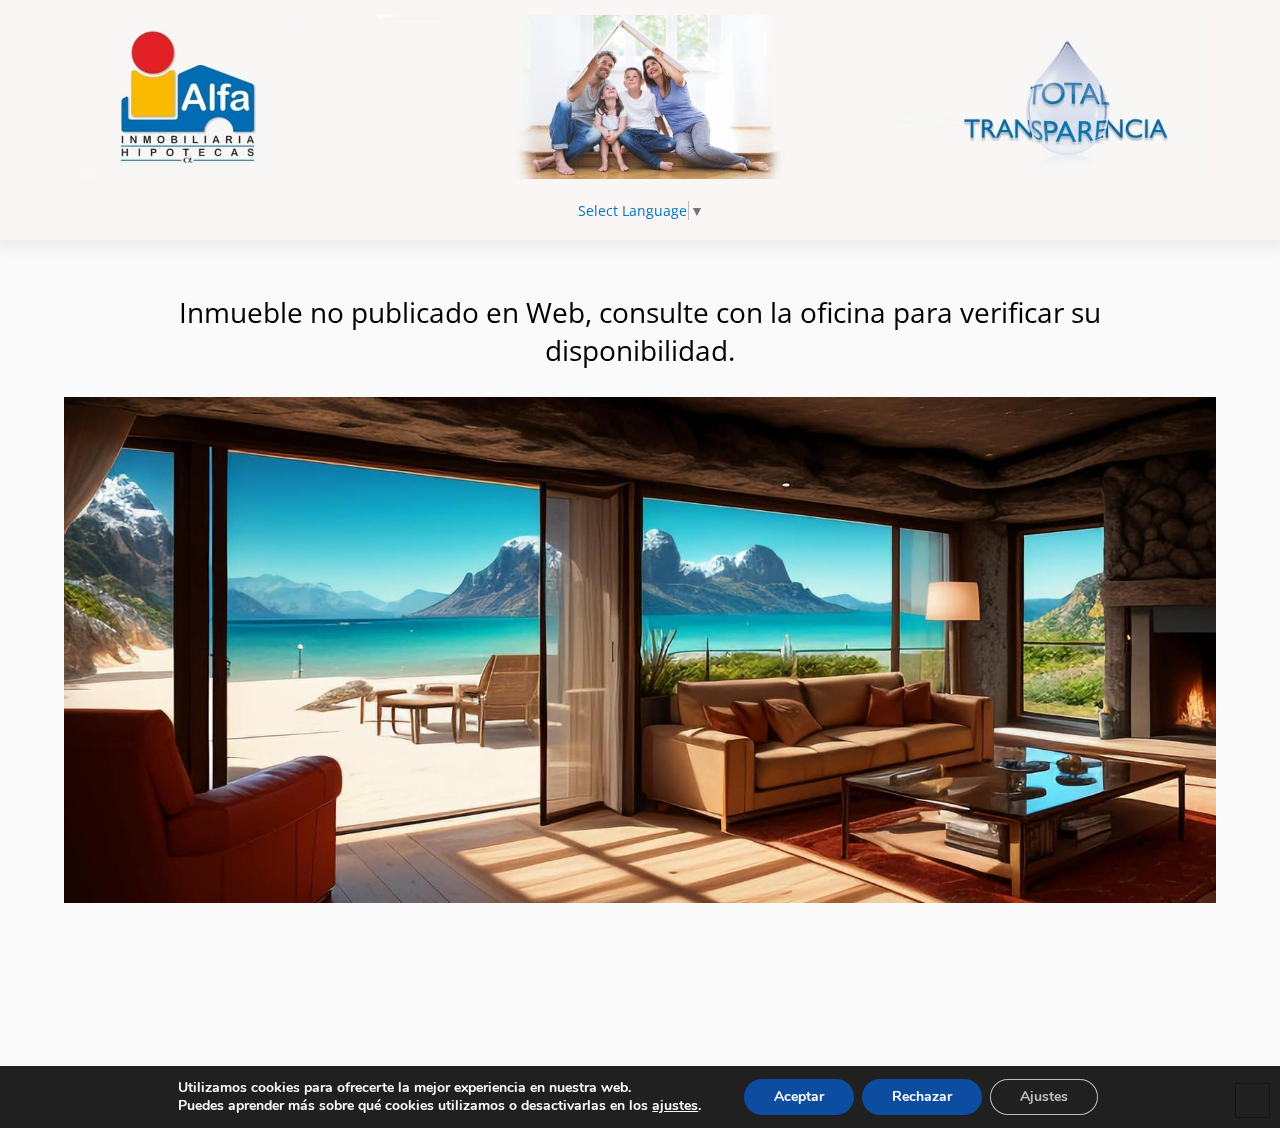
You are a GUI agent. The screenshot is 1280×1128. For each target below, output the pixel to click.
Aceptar (799, 1096)
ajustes (675, 1106)
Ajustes (1044, 1096)
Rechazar (922, 1096)
